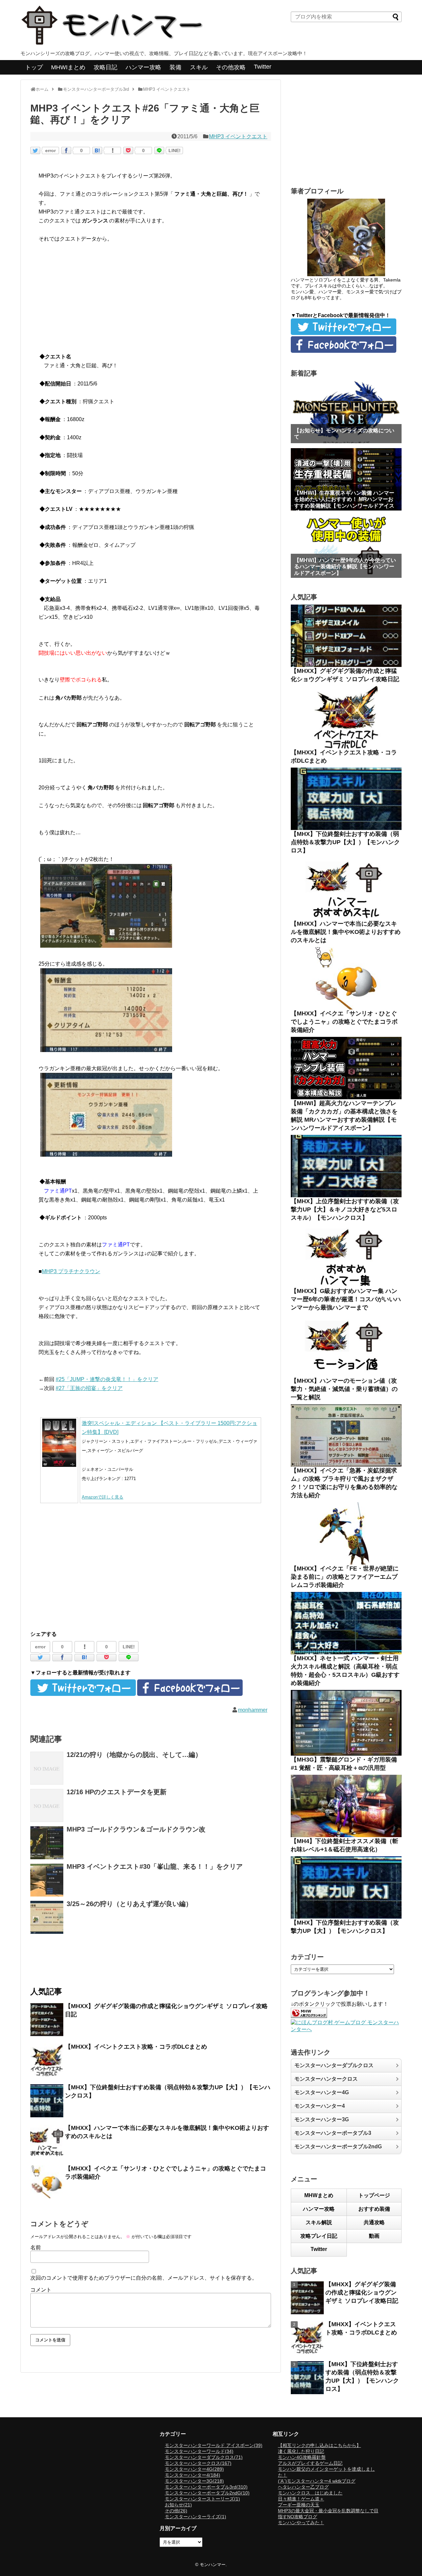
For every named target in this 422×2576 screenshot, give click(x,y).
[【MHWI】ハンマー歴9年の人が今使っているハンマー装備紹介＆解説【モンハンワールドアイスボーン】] (346, 547)
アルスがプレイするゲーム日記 (310, 2463)
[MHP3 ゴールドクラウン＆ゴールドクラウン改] (47, 1843)
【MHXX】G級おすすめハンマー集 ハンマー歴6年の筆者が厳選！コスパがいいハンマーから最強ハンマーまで (346, 1299)
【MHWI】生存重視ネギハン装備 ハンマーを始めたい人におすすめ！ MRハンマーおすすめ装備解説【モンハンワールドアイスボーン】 (344, 502)
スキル (199, 67)
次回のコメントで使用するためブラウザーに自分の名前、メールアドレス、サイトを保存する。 (144, 2278)
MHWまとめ (319, 2195)
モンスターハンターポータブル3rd (206, 2487)
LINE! (175, 150)
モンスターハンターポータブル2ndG (338, 2147)
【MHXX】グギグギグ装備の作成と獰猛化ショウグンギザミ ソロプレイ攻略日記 (362, 2293)
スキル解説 (319, 2222)
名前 (36, 2247)
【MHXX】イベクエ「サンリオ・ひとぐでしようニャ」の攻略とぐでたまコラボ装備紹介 (344, 1022)
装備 (175, 67)
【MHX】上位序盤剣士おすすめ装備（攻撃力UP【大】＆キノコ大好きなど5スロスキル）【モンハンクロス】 (345, 1209)
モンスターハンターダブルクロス (334, 2065)
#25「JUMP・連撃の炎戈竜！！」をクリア (107, 1379)
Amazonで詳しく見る (103, 1497)
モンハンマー (213, 2565)
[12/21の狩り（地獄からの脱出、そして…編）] (47, 1768)
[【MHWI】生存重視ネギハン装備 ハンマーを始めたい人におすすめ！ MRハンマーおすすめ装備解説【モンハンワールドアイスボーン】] (346, 479)
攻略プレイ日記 (319, 2236)
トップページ (374, 2195)
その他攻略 (231, 67)
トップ (34, 67)
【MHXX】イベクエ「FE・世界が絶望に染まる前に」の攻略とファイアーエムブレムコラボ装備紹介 (345, 1577)
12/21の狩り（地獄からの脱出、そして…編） (134, 1755)
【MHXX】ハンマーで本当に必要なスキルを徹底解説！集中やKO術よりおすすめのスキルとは (346, 932)
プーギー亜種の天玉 (299, 2505)
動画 (374, 2236)
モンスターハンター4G (322, 2092)
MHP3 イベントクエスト (238, 136)
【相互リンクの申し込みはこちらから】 (319, 2445)
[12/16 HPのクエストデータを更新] (47, 1805)
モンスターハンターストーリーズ (202, 2499)
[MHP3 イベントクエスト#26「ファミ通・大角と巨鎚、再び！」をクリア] (97, 150)
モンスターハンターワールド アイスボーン (214, 2445)
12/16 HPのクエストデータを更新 (117, 1792)
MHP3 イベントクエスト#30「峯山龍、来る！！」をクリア (155, 1866)
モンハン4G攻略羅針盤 (302, 2457)
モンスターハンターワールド (199, 2451)
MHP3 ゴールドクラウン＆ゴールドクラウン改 (136, 1829)
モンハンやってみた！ (301, 2523)
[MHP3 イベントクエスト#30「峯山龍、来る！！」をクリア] (47, 1880)
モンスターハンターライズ (196, 2517)
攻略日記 (105, 67)
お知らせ (178, 2505)
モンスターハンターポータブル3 (333, 2133)
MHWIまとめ (68, 67)
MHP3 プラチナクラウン (71, 1271)
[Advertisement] (151, 299)
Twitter (263, 67)
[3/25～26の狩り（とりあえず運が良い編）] (47, 1917)
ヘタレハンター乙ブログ (303, 2487)
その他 (176, 2511)
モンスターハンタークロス (326, 2079)
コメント (41, 2290)
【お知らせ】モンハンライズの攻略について (344, 434)
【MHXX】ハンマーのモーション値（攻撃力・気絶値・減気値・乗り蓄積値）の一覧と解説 (344, 1389)
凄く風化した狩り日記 (301, 2451)
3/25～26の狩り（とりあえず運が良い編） (129, 1904)
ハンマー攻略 (143, 67)
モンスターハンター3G (322, 2119)
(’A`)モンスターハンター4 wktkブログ (317, 2481)
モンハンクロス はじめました (310, 2493)
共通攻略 (374, 2222)
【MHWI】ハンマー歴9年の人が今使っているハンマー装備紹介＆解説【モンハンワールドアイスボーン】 (345, 566)
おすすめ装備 (374, 2209)
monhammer (253, 1710)
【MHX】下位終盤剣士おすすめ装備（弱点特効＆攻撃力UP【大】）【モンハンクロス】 (345, 842)
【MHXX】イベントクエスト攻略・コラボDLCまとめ (136, 2047)
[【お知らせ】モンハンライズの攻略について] (346, 412)
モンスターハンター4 (320, 2106)
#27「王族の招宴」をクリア (89, 1388)
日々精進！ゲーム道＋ (301, 2499)
